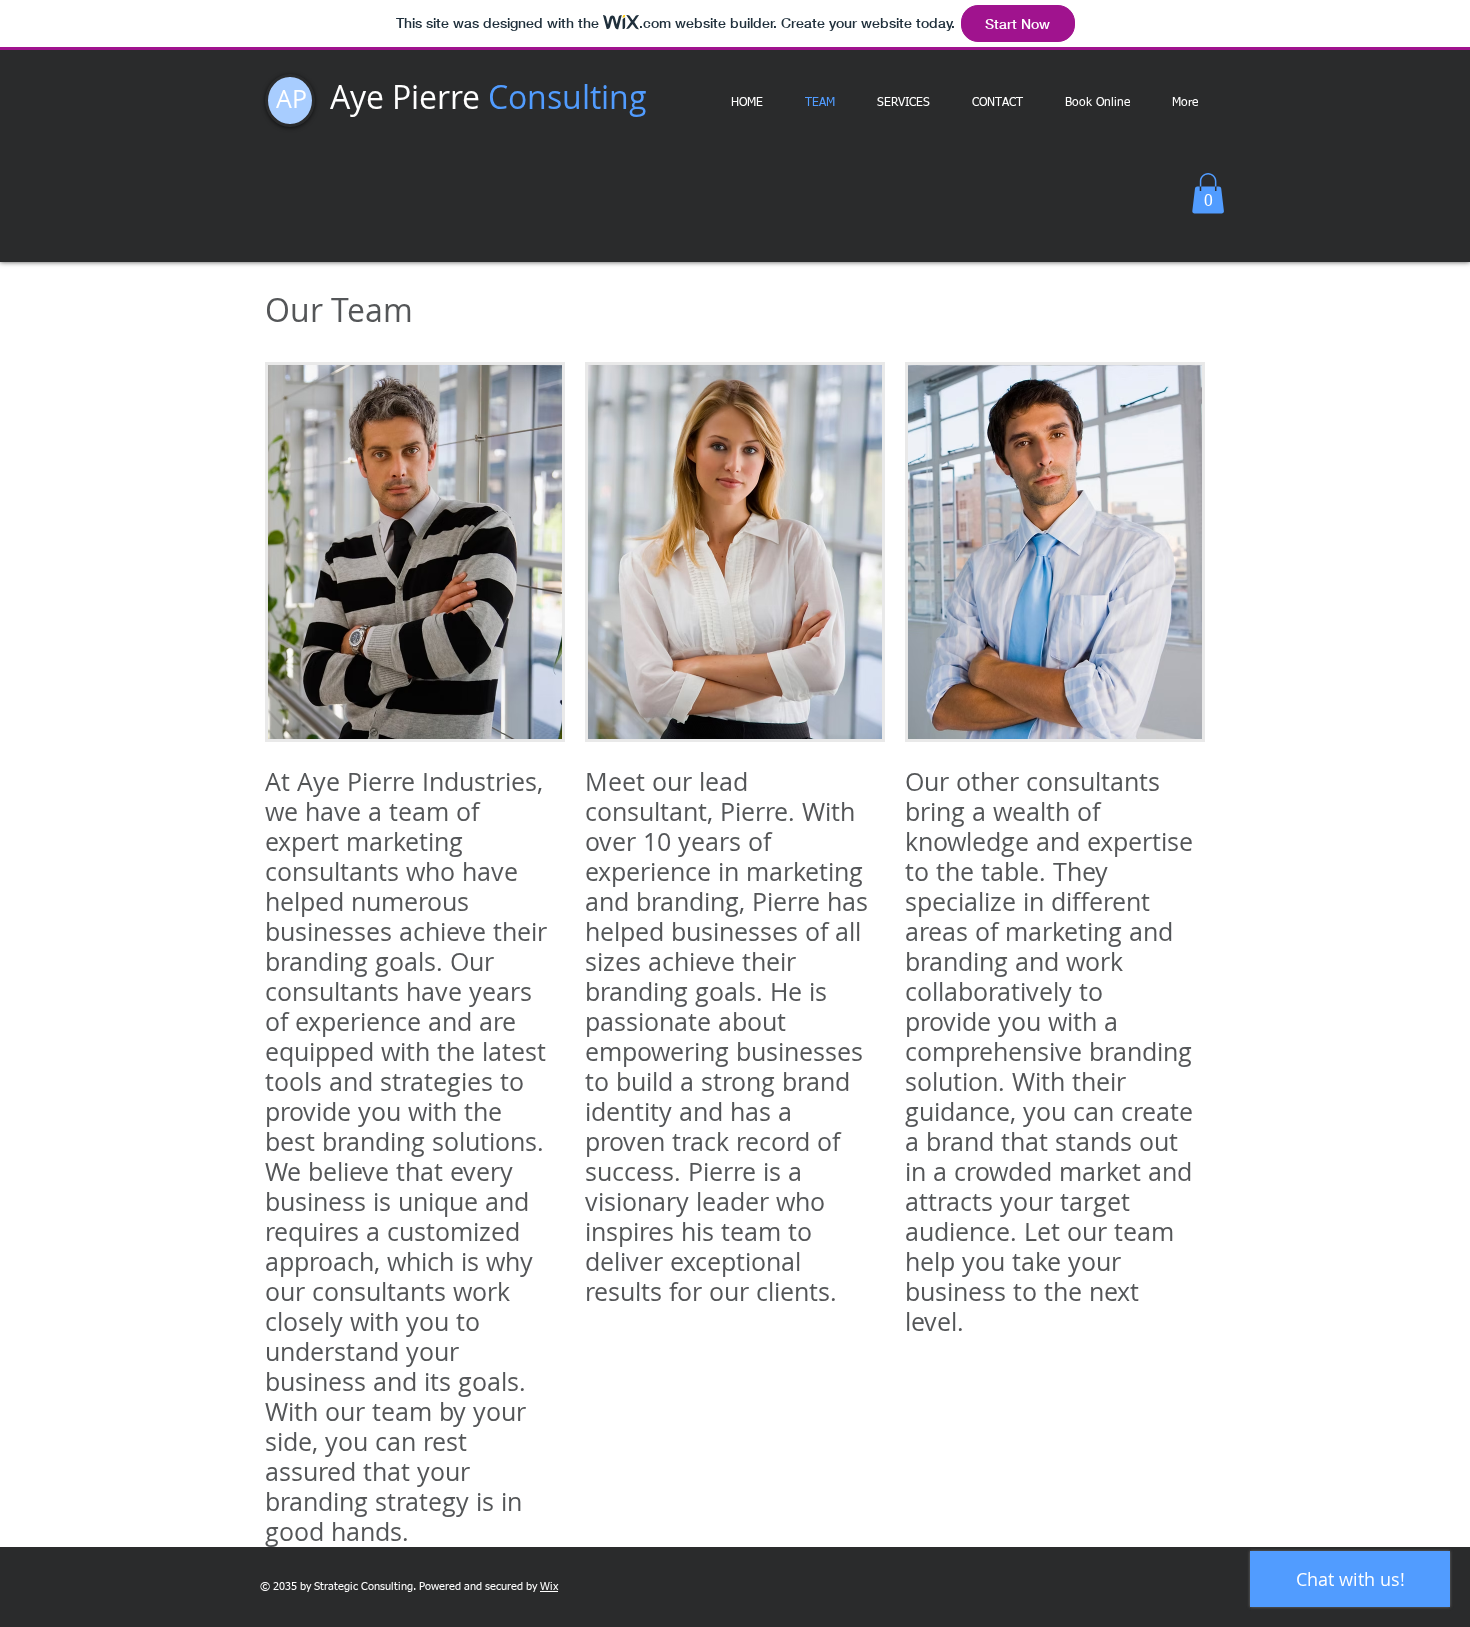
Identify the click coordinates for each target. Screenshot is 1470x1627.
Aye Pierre (488, 96)
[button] (1208, 193)
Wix (549, 1586)
